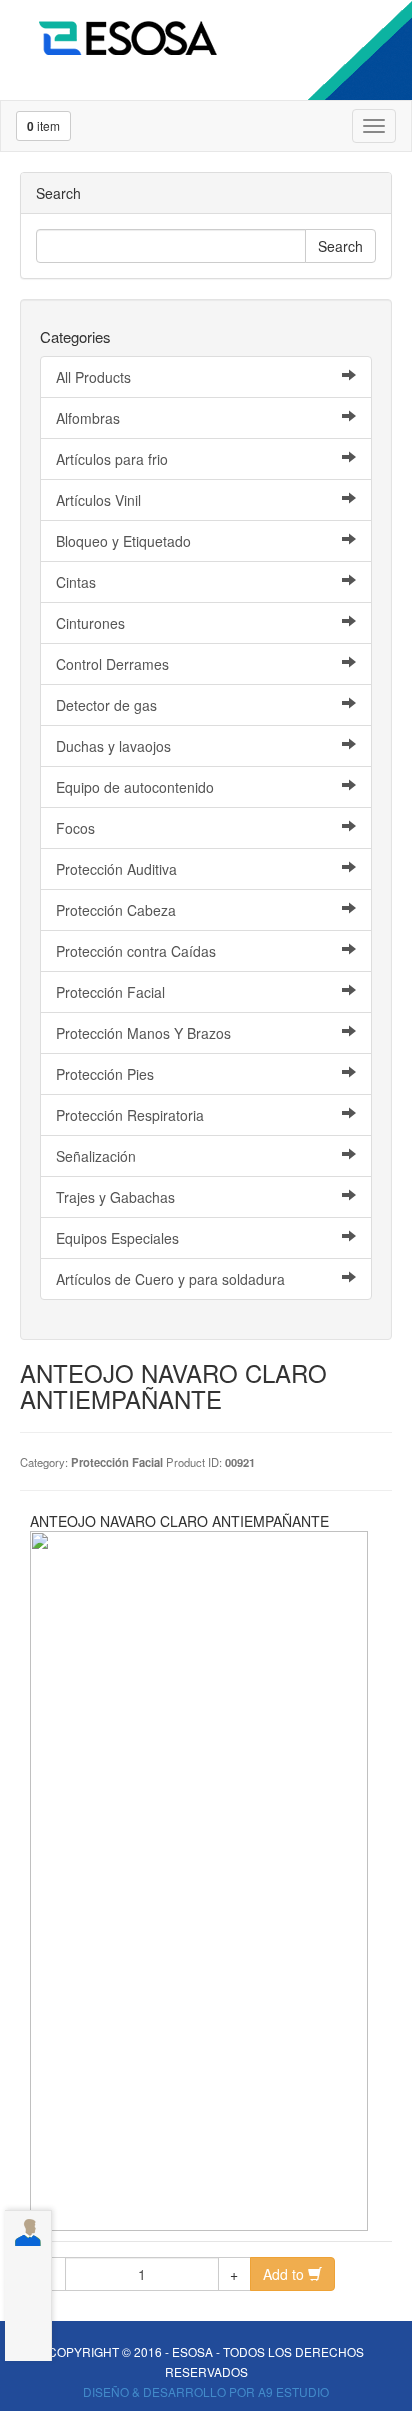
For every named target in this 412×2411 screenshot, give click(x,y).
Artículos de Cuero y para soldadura (170, 1279)
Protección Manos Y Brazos (143, 1033)
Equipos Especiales (117, 1238)
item (43, 126)
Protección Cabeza (116, 910)
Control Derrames (112, 664)
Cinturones (90, 623)
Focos (75, 828)
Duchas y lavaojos (113, 746)
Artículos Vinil (98, 500)
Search (340, 246)
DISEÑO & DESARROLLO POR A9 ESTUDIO (206, 2391)
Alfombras (88, 418)
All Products (93, 377)
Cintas (76, 582)
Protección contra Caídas (136, 951)
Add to (285, 2274)
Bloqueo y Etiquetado (123, 541)
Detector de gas (106, 705)
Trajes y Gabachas (115, 1197)
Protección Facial (110, 992)
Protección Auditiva (116, 869)
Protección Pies (105, 1074)
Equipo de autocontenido (135, 787)
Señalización (96, 1156)
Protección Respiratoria (130, 1115)
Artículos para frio (112, 459)
